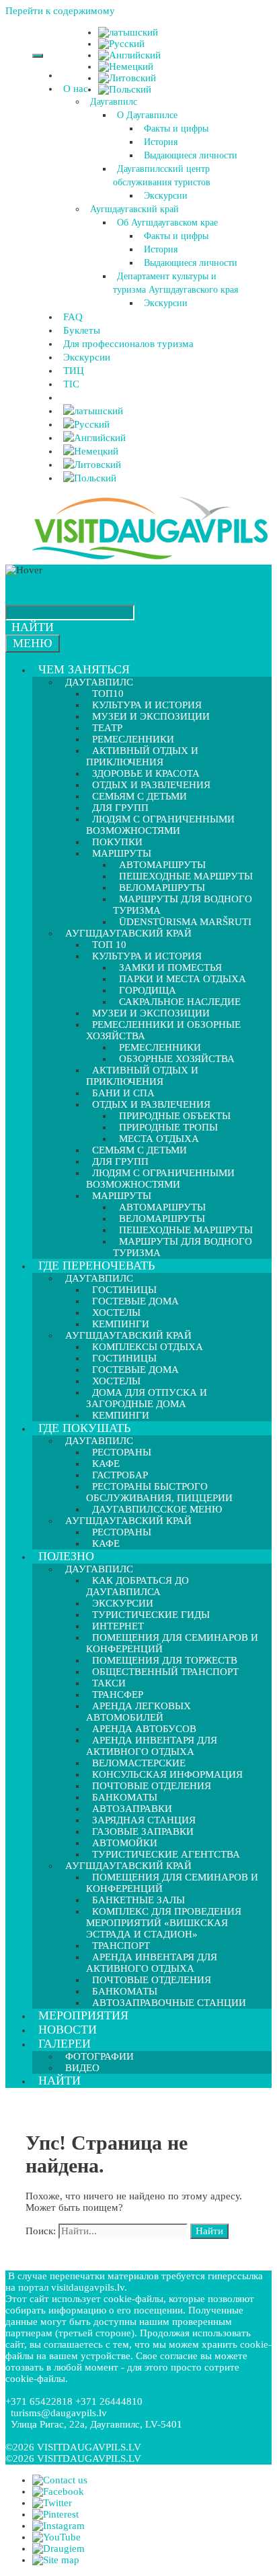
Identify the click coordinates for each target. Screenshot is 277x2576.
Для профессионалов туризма (128, 344)
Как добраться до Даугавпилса (137, 1586)
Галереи (65, 2044)
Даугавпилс (114, 102)
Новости (68, 2030)
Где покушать (84, 1428)
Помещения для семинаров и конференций (172, 1643)
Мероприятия (83, 2015)
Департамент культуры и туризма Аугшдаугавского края (175, 283)
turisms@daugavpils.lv (59, 2413)
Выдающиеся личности (191, 155)
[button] (90, 89)
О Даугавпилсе (147, 115)
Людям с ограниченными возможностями (160, 825)
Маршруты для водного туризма (183, 905)
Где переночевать (96, 1266)
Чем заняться (84, 669)
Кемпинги (121, 1415)
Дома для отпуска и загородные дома (147, 1398)
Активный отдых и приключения (142, 756)
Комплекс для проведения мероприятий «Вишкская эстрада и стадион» (164, 1923)
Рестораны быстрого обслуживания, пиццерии (159, 1492)
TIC (71, 384)
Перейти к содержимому (60, 11)
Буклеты (82, 330)
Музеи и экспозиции (151, 716)
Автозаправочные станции (169, 2003)
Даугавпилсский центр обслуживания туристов (162, 176)
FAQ (73, 317)
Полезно (66, 1556)
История (161, 142)
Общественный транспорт (165, 1672)
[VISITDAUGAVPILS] (150, 559)
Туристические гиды (151, 1615)
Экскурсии (166, 196)
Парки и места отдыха (183, 979)
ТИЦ (74, 371)
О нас (76, 89)
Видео (82, 2068)
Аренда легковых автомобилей (138, 1712)
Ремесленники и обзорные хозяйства (163, 1030)
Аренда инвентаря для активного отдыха (152, 1746)
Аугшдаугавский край (134, 209)
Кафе (106, 1543)
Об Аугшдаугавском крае (167, 223)
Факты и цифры (176, 129)
